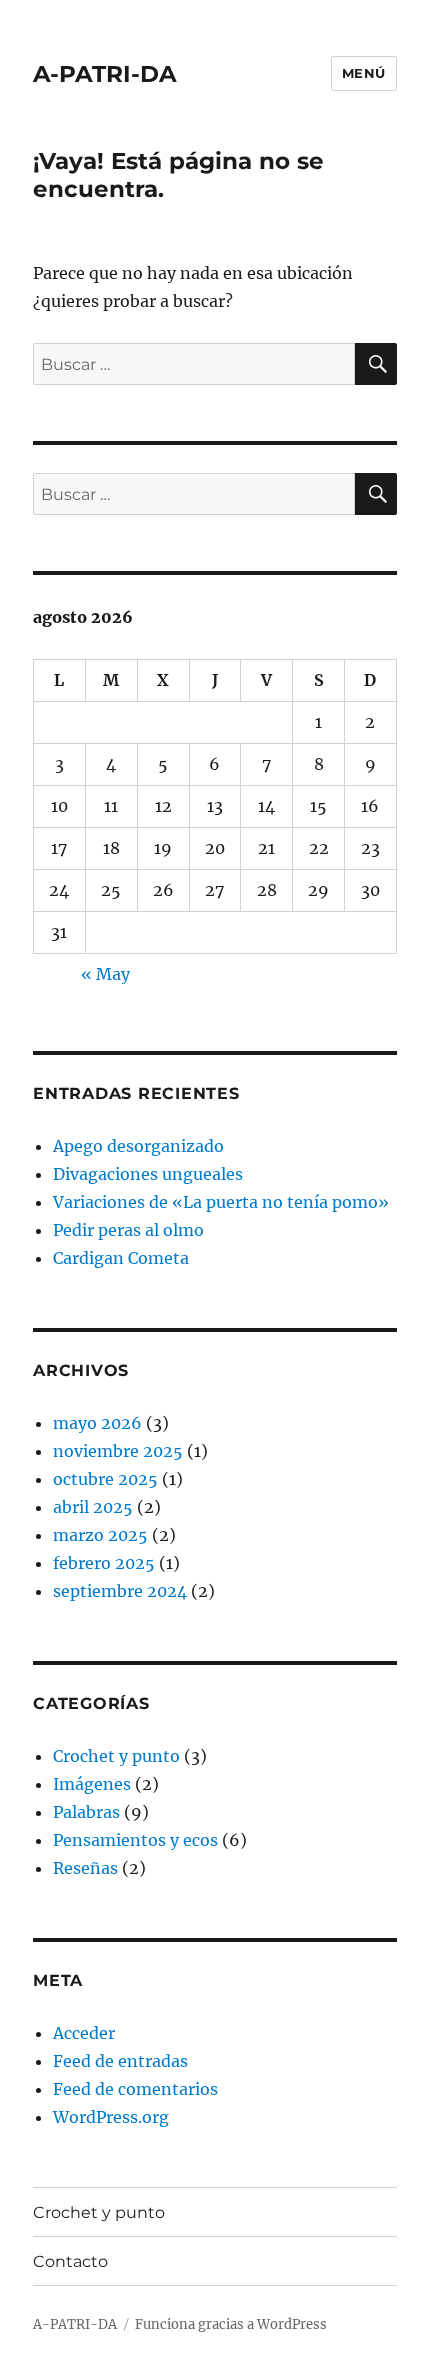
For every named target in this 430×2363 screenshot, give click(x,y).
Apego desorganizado (138, 1146)
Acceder (84, 2033)
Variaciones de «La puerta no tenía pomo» (221, 1202)
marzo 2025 (100, 1535)
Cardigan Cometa (121, 1258)
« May (105, 974)
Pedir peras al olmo (128, 1230)
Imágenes (92, 1784)
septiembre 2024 (120, 1591)
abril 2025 (93, 1507)
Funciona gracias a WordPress (231, 2324)
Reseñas (85, 1868)
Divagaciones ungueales (148, 1174)
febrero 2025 (104, 1563)
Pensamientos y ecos (135, 1840)
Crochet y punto (116, 1756)
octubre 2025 (105, 1479)
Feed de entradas (120, 2061)
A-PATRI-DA (105, 74)
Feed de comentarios (135, 2089)
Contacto (70, 2261)
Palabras (86, 1812)
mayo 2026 (97, 1423)
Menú (364, 73)
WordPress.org (111, 2117)
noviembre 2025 (118, 1451)
